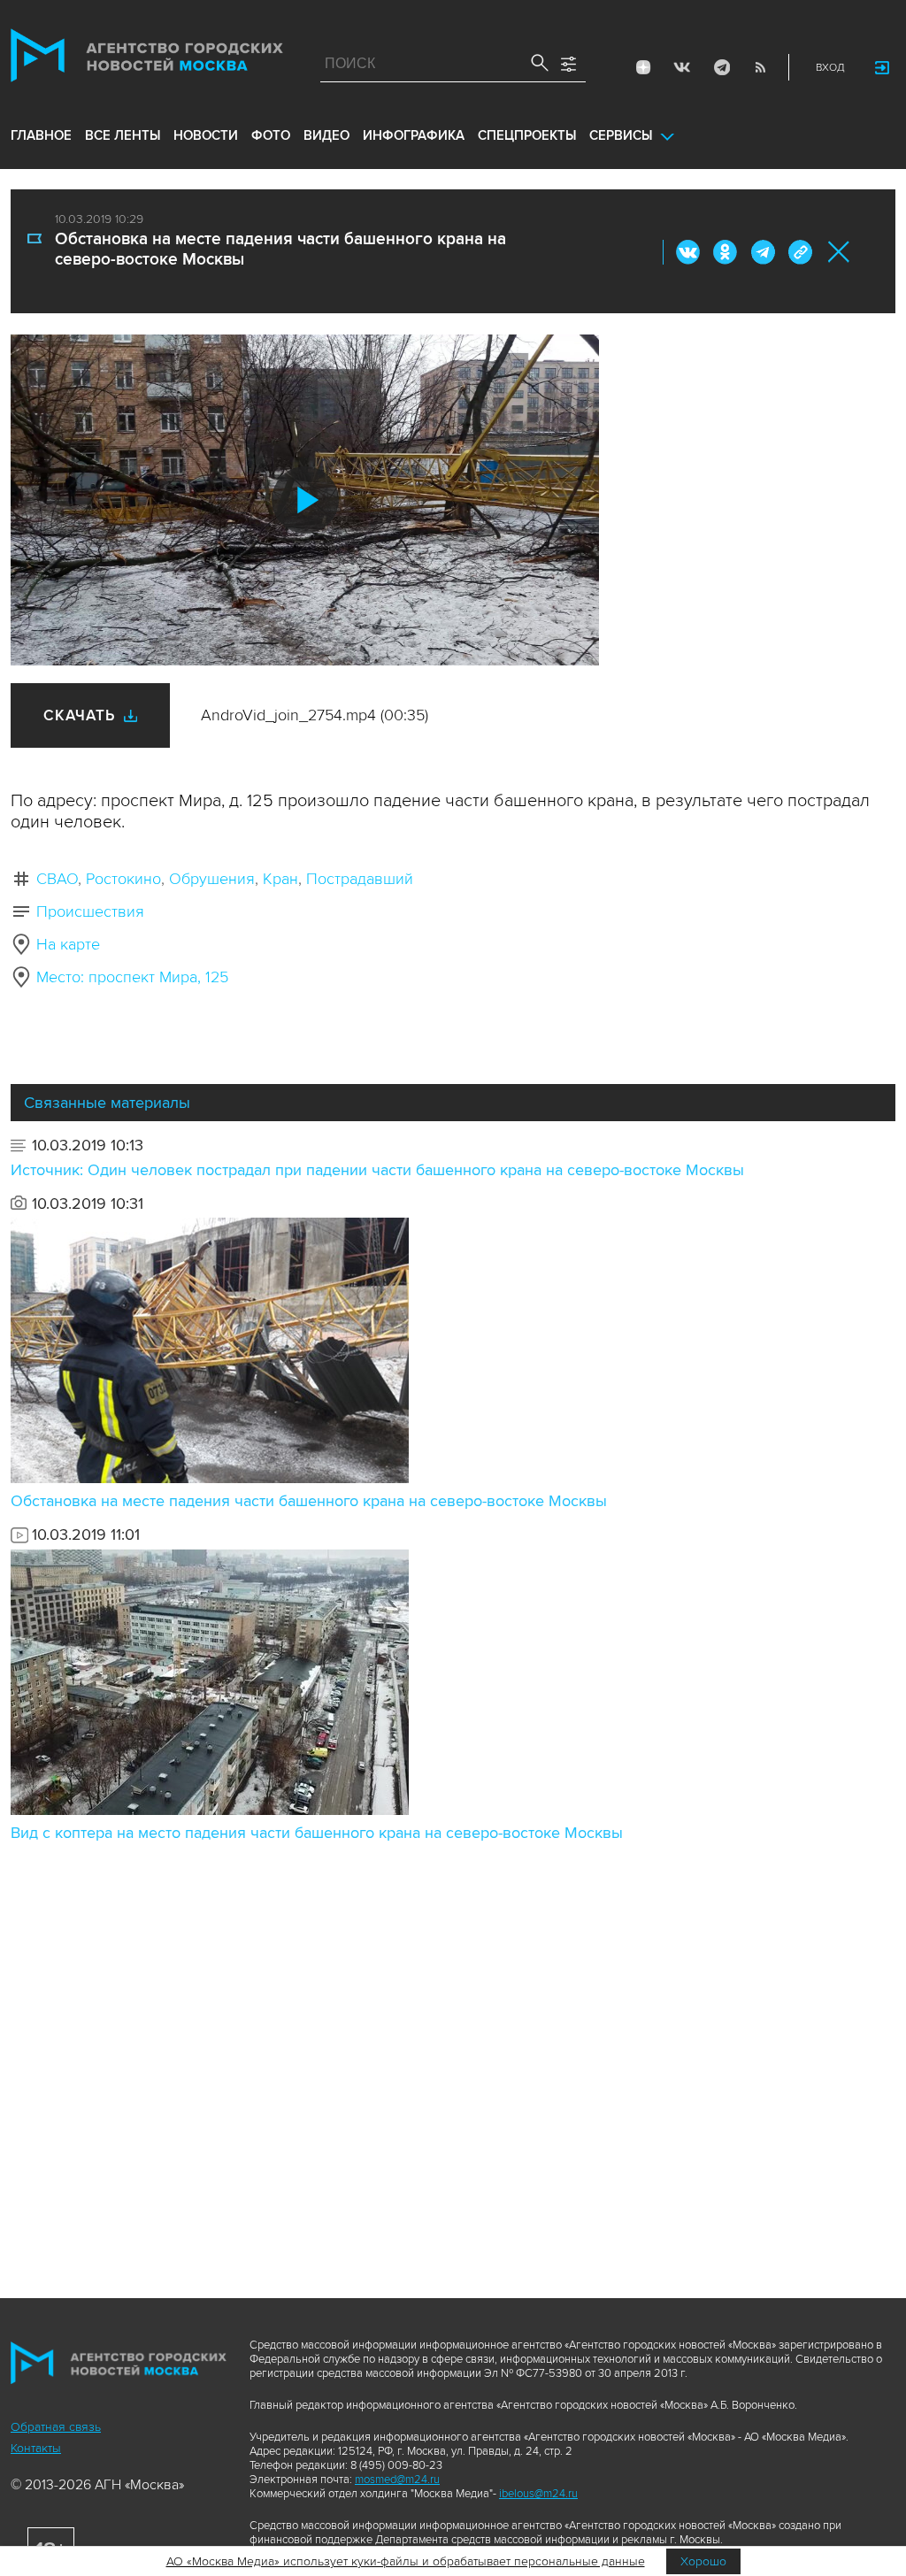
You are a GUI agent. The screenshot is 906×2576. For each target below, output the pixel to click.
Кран (280, 879)
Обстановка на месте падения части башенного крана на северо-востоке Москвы (309, 1501)
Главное (41, 135)
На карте (68, 944)
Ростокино (123, 879)
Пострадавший (360, 879)
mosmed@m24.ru (397, 2480)
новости (206, 135)
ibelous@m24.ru (538, 2494)
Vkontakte (682, 67)
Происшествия (90, 911)
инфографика (414, 135)
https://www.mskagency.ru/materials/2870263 (800, 252)
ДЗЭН (643, 67)
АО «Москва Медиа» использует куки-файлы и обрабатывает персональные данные (406, 2561)
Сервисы (621, 135)
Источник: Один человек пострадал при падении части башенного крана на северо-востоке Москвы (377, 1170)
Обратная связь (56, 2427)
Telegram (721, 67)
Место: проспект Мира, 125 (132, 977)
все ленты (123, 135)
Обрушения (212, 879)
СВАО (57, 879)
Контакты (36, 2448)
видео (326, 135)
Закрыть (839, 252)
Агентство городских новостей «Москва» (147, 59)
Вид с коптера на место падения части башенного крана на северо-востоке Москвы (317, 1833)
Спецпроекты (527, 135)
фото (271, 135)
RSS (760, 67)
